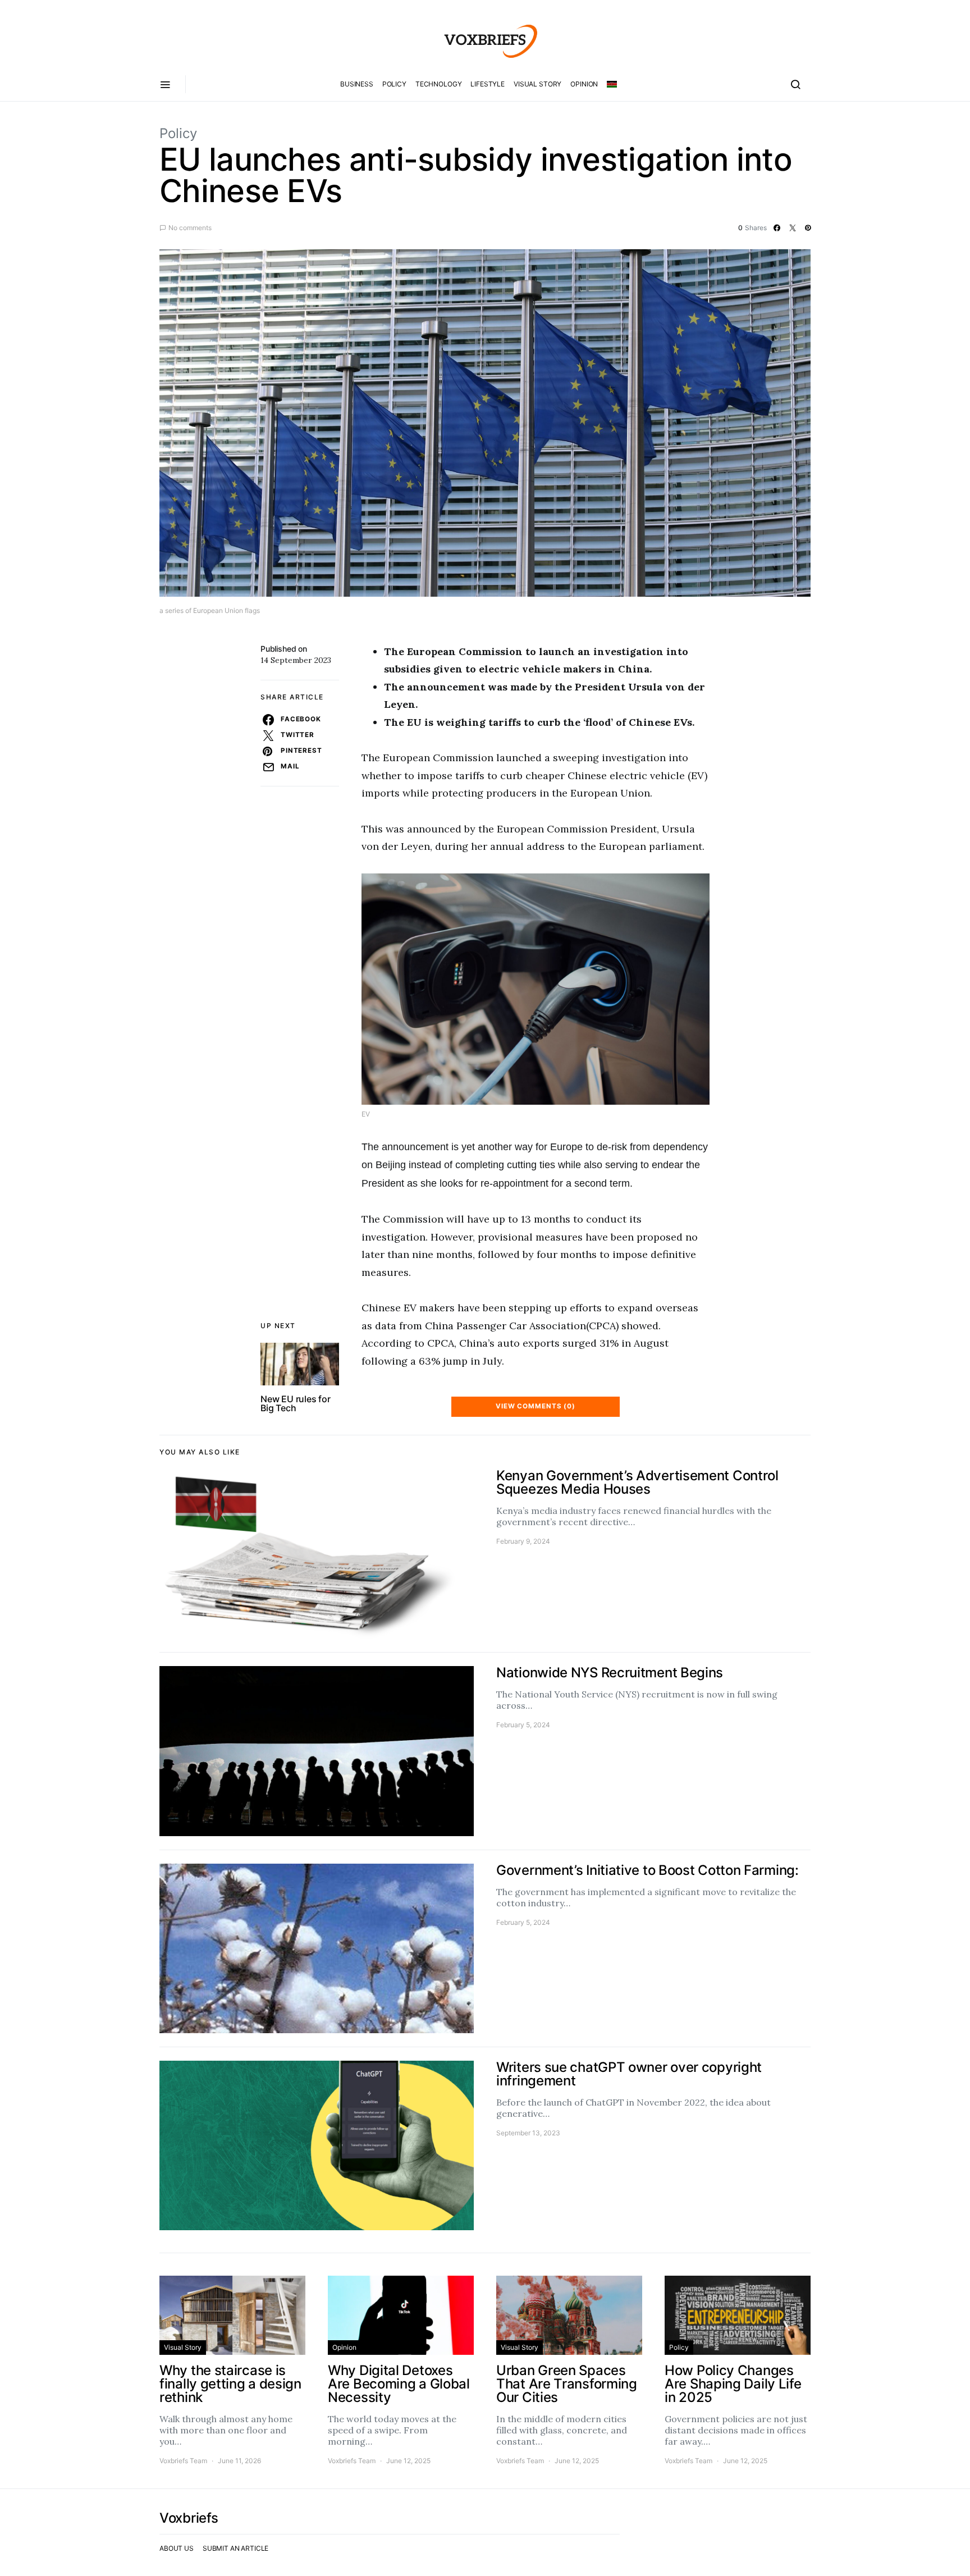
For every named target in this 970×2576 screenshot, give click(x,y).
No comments (190, 228)
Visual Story (537, 84)
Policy (394, 84)
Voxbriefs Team (183, 2461)
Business (357, 84)
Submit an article (235, 2548)
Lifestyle (488, 84)
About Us (177, 2548)
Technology (439, 84)
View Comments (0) (536, 1406)
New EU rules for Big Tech (296, 1403)
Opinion (584, 84)
